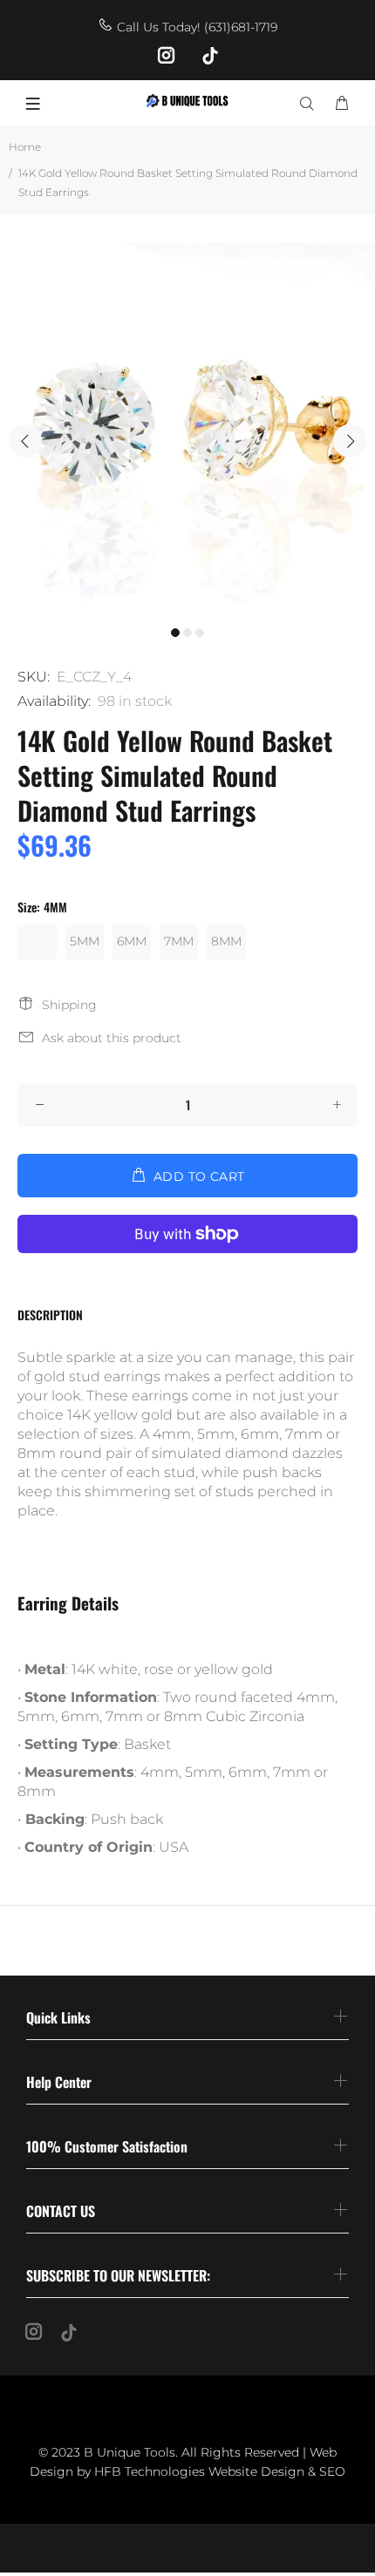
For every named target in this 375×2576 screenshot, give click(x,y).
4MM (37, 941)
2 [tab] (187, 633)
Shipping (69, 1005)
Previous (25, 441)
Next (350, 441)
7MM (179, 941)
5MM (85, 941)
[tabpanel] (187, 430)
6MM (132, 941)
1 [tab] (175, 633)
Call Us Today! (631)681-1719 (197, 27)
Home (25, 147)
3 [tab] (200, 633)
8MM (226, 941)
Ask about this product (112, 1038)
